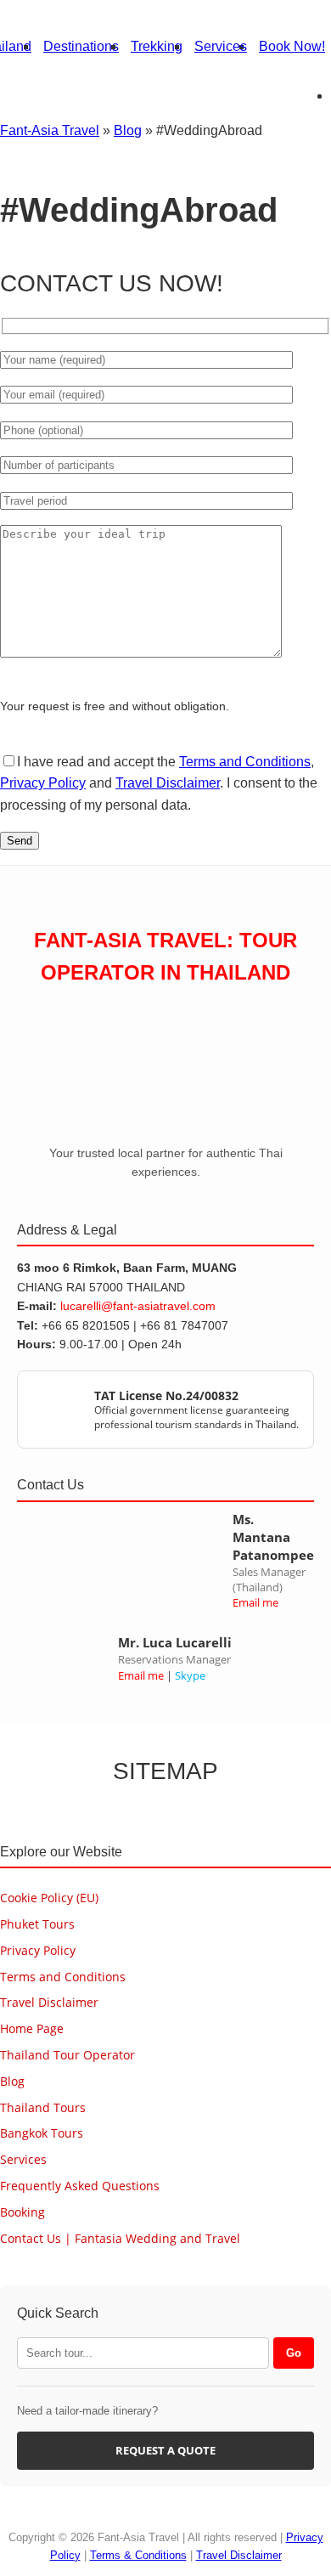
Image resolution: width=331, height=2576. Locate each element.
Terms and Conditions (245, 762)
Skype (190, 1675)
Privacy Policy (43, 783)
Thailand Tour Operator (67, 2055)
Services (221, 46)
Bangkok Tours (42, 2133)
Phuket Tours (37, 1924)
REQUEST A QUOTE (165, 2450)
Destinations (81, 46)
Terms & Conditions (138, 2555)
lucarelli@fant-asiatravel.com (138, 1306)
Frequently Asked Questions (80, 2186)
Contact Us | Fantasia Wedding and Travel (120, 2238)
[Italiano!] (277, 42)
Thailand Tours (43, 2107)
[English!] (306, 42)
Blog (128, 130)
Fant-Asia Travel (50, 130)
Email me (255, 1602)
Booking (22, 2212)
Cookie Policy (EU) (49, 1898)
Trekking (157, 46)
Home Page (32, 2028)
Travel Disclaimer (168, 783)
